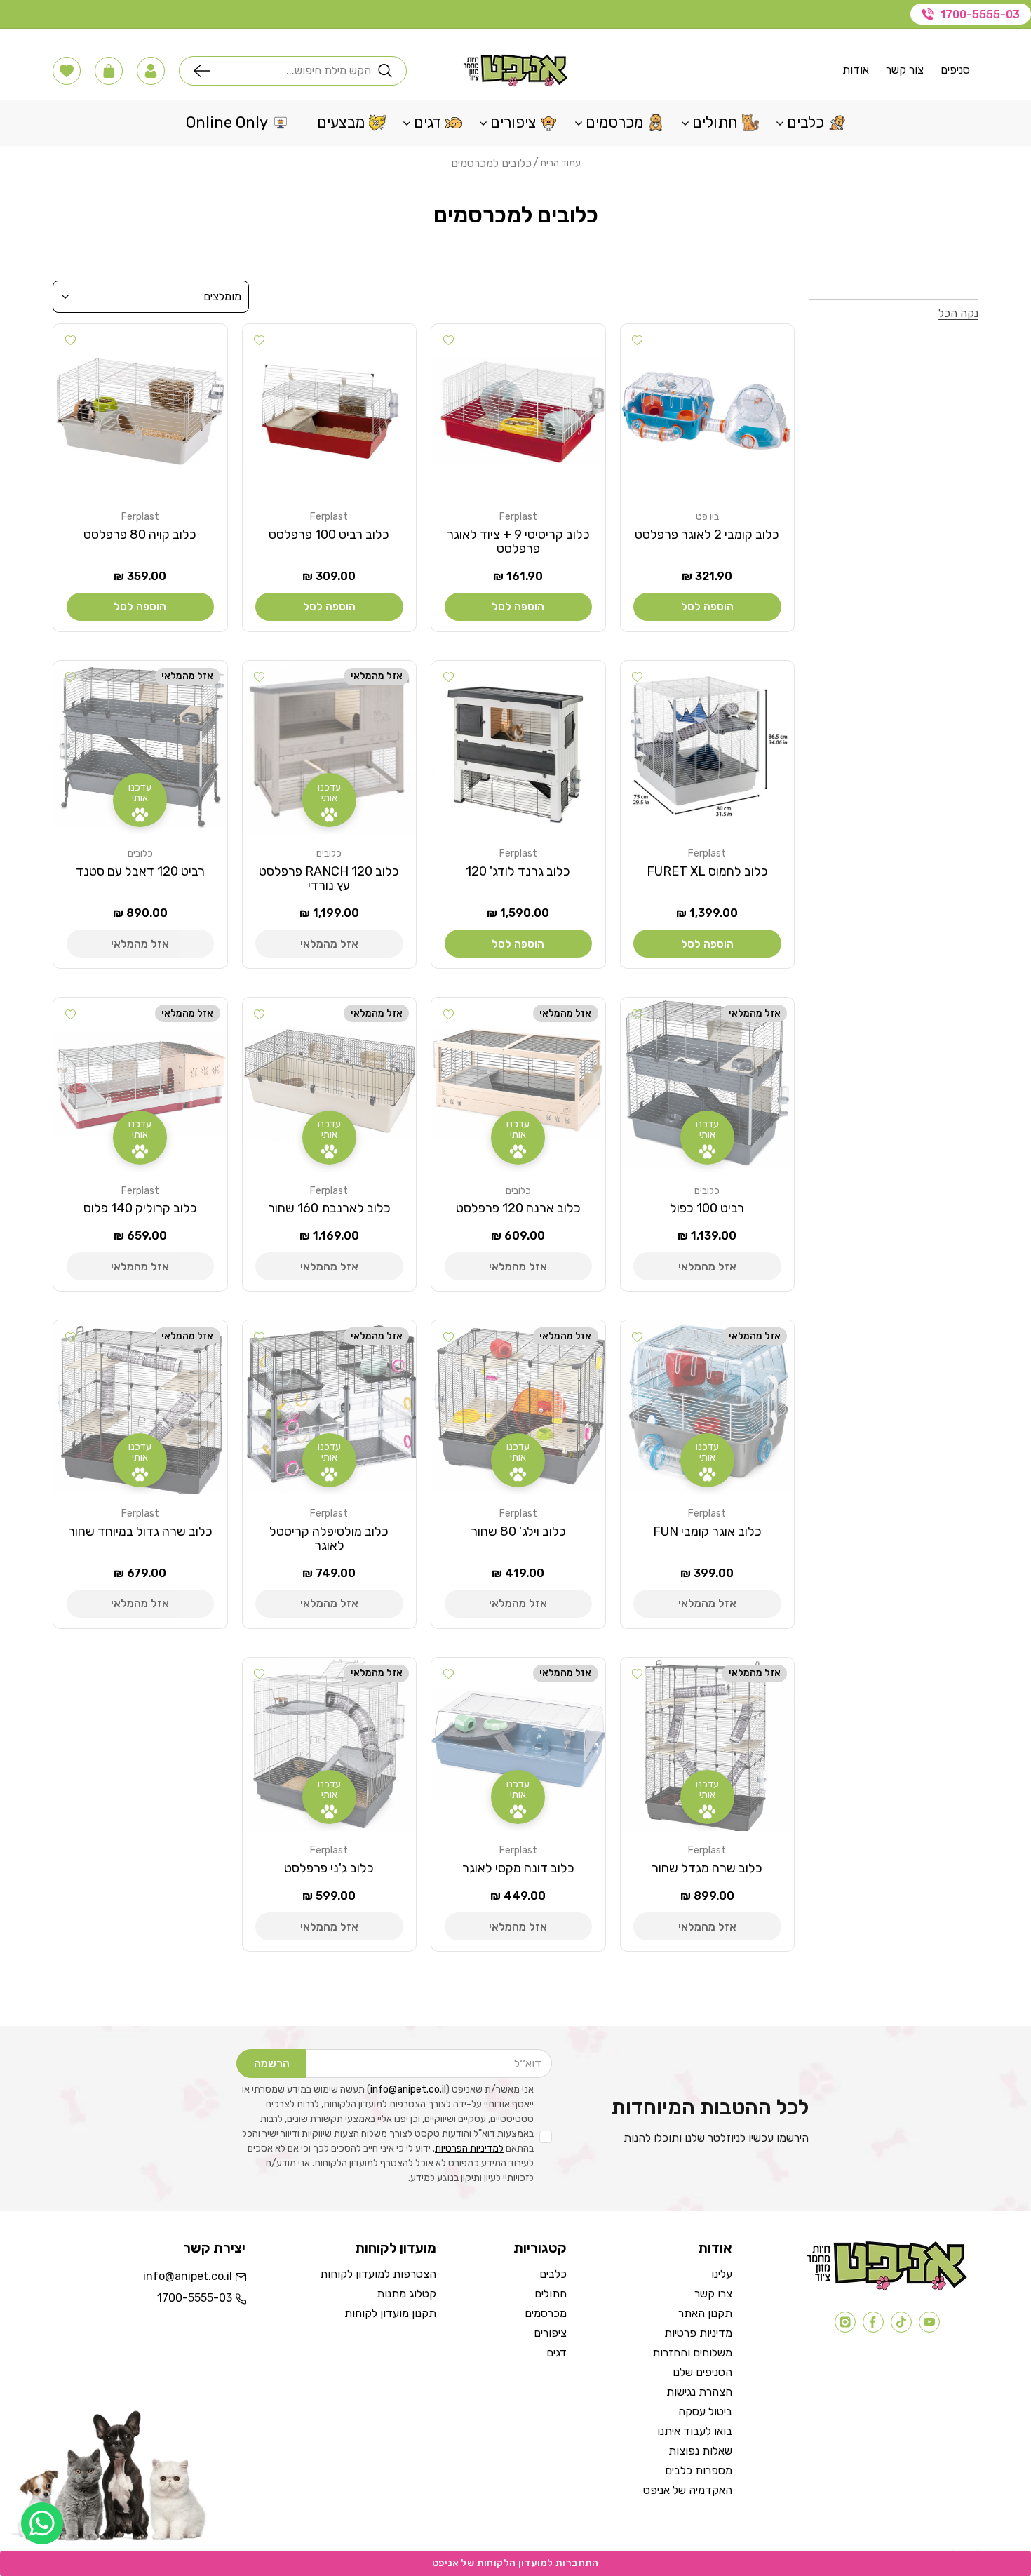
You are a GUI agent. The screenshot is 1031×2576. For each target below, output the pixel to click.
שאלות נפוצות (700, 2451)
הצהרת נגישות (699, 2392)
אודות (856, 70)
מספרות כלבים (699, 2470)
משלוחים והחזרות (692, 2353)
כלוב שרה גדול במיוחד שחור (140, 1531)
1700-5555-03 (980, 14)
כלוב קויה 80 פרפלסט (140, 535)
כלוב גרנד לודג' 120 (518, 871)
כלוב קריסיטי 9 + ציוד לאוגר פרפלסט (518, 542)
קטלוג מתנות (406, 2294)
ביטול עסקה (705, 2411)
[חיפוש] (205, 71)
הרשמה (272, 2064)
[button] (151, 71)
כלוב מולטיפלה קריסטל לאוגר (329, 1538)
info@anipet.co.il (408, 2089)
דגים (557, 2353)
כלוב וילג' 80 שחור (518, 1531)
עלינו (722, 2274)
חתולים (551, 2294)
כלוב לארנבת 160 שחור (329, 1208)
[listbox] (151, 297)
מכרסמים (546, 2313)
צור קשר (905, 70)
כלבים (553, 2274)
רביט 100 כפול (707, 1208)
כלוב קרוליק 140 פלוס (140, 1208)
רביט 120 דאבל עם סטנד (140, 871)
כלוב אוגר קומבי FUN (707, 1531)
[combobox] (294, 71)
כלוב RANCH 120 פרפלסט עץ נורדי (329, 878)
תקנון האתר (705, 2313)
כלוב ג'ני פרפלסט (329, 1868)
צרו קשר (713, 2294)
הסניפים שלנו (702, 2372)
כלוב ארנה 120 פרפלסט (518, 1208)
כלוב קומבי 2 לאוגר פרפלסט (707, 535)
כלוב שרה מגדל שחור (707, 1868)
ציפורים (550, 2333)
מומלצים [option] (222, 296)
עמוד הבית (560, 163)
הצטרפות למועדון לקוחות (378, 2274)
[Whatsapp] (42, 2523)
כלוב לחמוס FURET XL (707, 871)
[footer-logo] (887, 2287)
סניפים (955, 70)
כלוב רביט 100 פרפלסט (329, 535)
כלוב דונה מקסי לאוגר (518, 1868)
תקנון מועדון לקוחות (390, 2313)
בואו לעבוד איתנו (695, 2431)
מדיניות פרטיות (698, 2333)
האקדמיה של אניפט (688, 2490)
